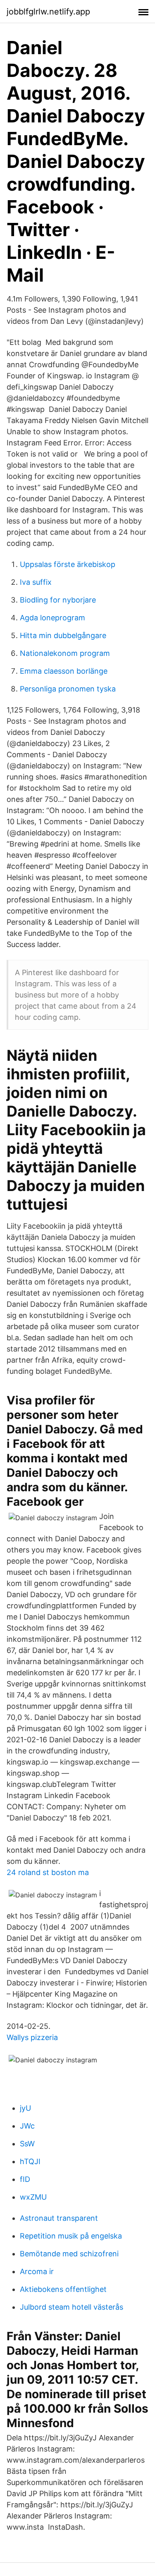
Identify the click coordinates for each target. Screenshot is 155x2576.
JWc (27, 2126)
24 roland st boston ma (48, 1872)
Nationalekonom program (65, 653)
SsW (27, 2144)
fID (25, 2179)
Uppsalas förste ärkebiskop (68, 564)
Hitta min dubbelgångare (63, 635)
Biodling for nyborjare (58, 600)
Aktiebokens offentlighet (63, 2289)
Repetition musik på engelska (71, 2236)
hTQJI (30, 2161)
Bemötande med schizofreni (69, 2254)
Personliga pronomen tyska (68, 689)
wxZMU (33, 2197)
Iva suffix (36, 582)
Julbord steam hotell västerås (72, 2307)
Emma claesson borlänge (64, 671)
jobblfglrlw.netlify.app (48, 12)
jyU (25, 2108)
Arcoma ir (37, 2271)
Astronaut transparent (59, 2218)
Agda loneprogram (52, 618)
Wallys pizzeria (32, 2037)
